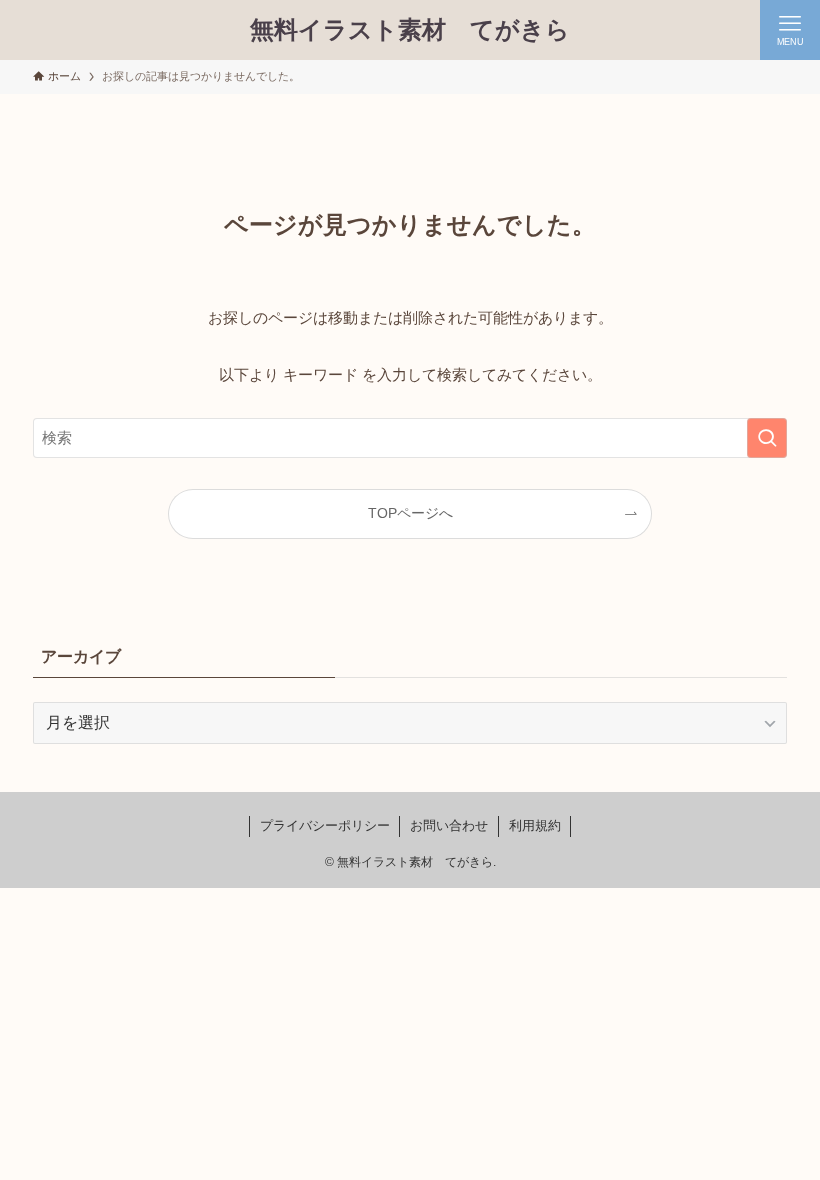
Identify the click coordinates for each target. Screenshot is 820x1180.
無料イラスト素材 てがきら (410, 30)
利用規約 (535, 825)
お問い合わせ (449, 825)
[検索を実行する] (767, 438)
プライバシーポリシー (325, 825)
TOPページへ (410, 513)
